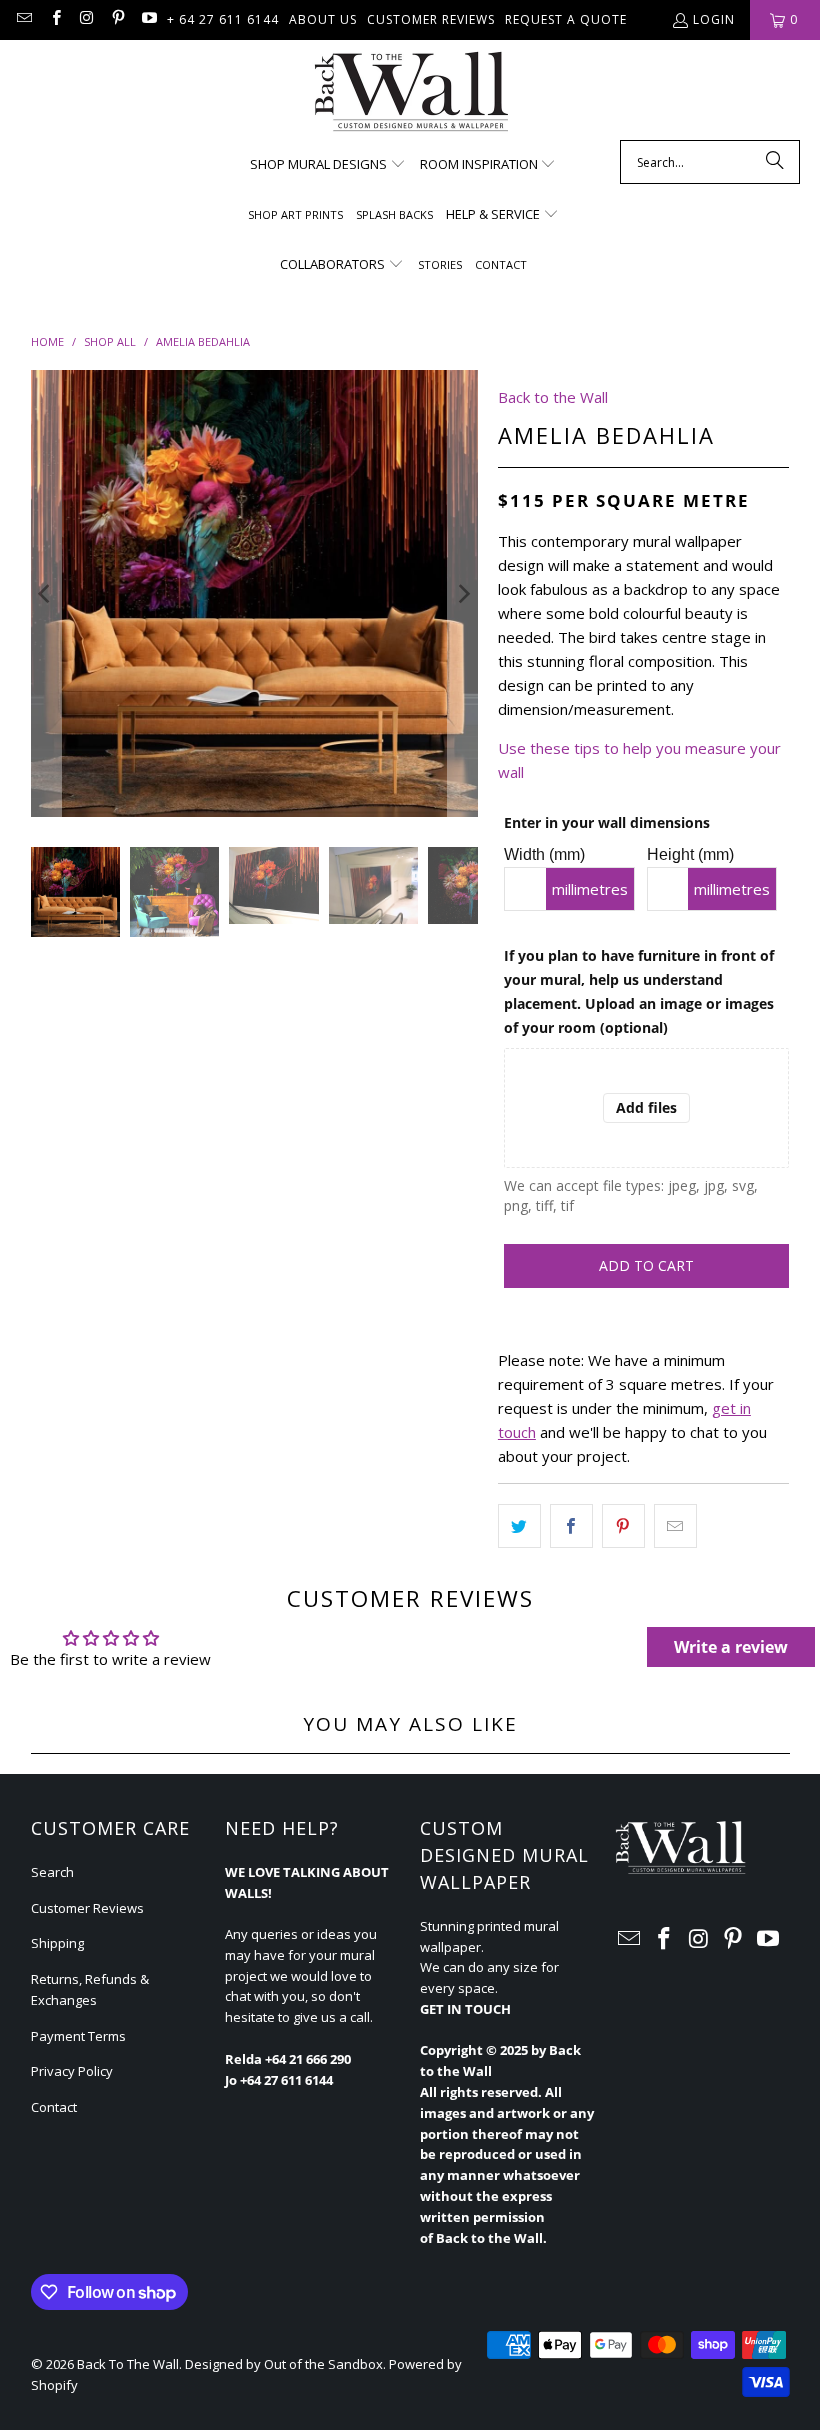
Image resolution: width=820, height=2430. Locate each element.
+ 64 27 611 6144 (223, 19)
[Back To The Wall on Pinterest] (117, 19)
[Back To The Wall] (410, 95)
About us (323, 19)
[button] (328, 165)
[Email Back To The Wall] (23, 19)
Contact (54, 2107)
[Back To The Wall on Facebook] (54, 19)
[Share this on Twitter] (519, 1526)
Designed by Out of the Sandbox (284, 2364)
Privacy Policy (72, 2071)
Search (52, 1872)
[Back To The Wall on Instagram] (86, 19)
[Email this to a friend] (675, 1526)
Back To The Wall (128, 2364)
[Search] (775, 162)
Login (714, 19)
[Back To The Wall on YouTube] (148, 19)
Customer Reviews (431, 19)
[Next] (463, 593)
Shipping (57, 1943)
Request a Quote (566, 19)
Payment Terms (78, 2036)
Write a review (731, 1647)
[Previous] (46, 593)
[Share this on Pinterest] (623, 1526)
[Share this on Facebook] (571, 1526)
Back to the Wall (553, 397)
